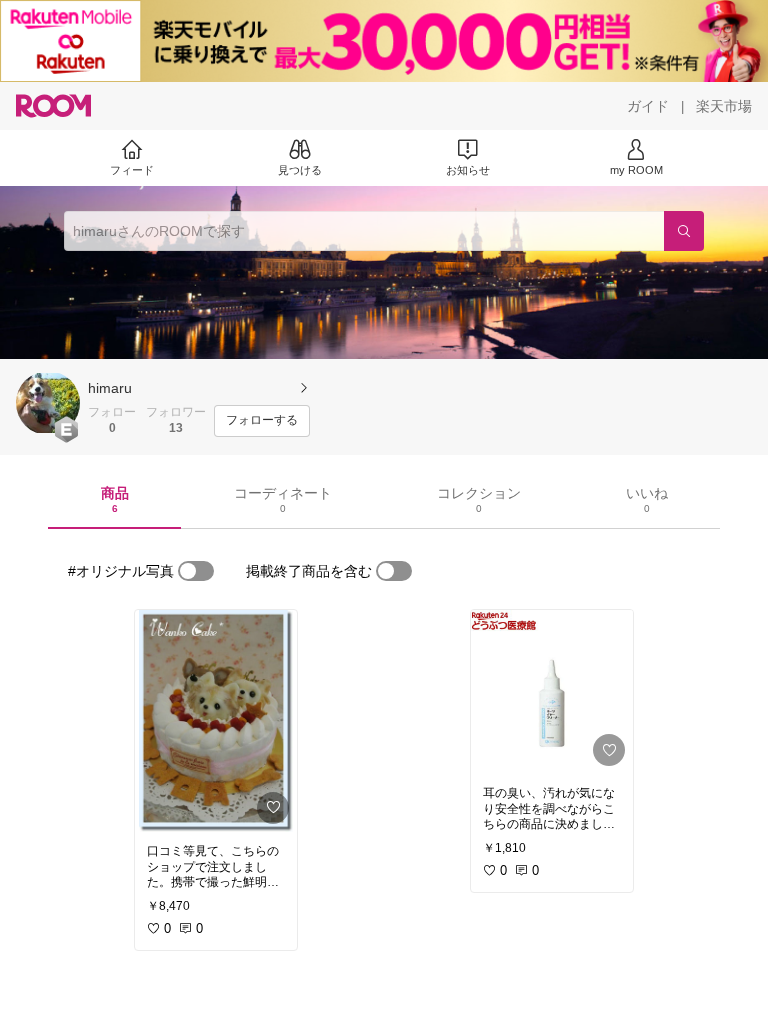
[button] (48, 403)
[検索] (684, 231)
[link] (216, 721)
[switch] (196, 571)
